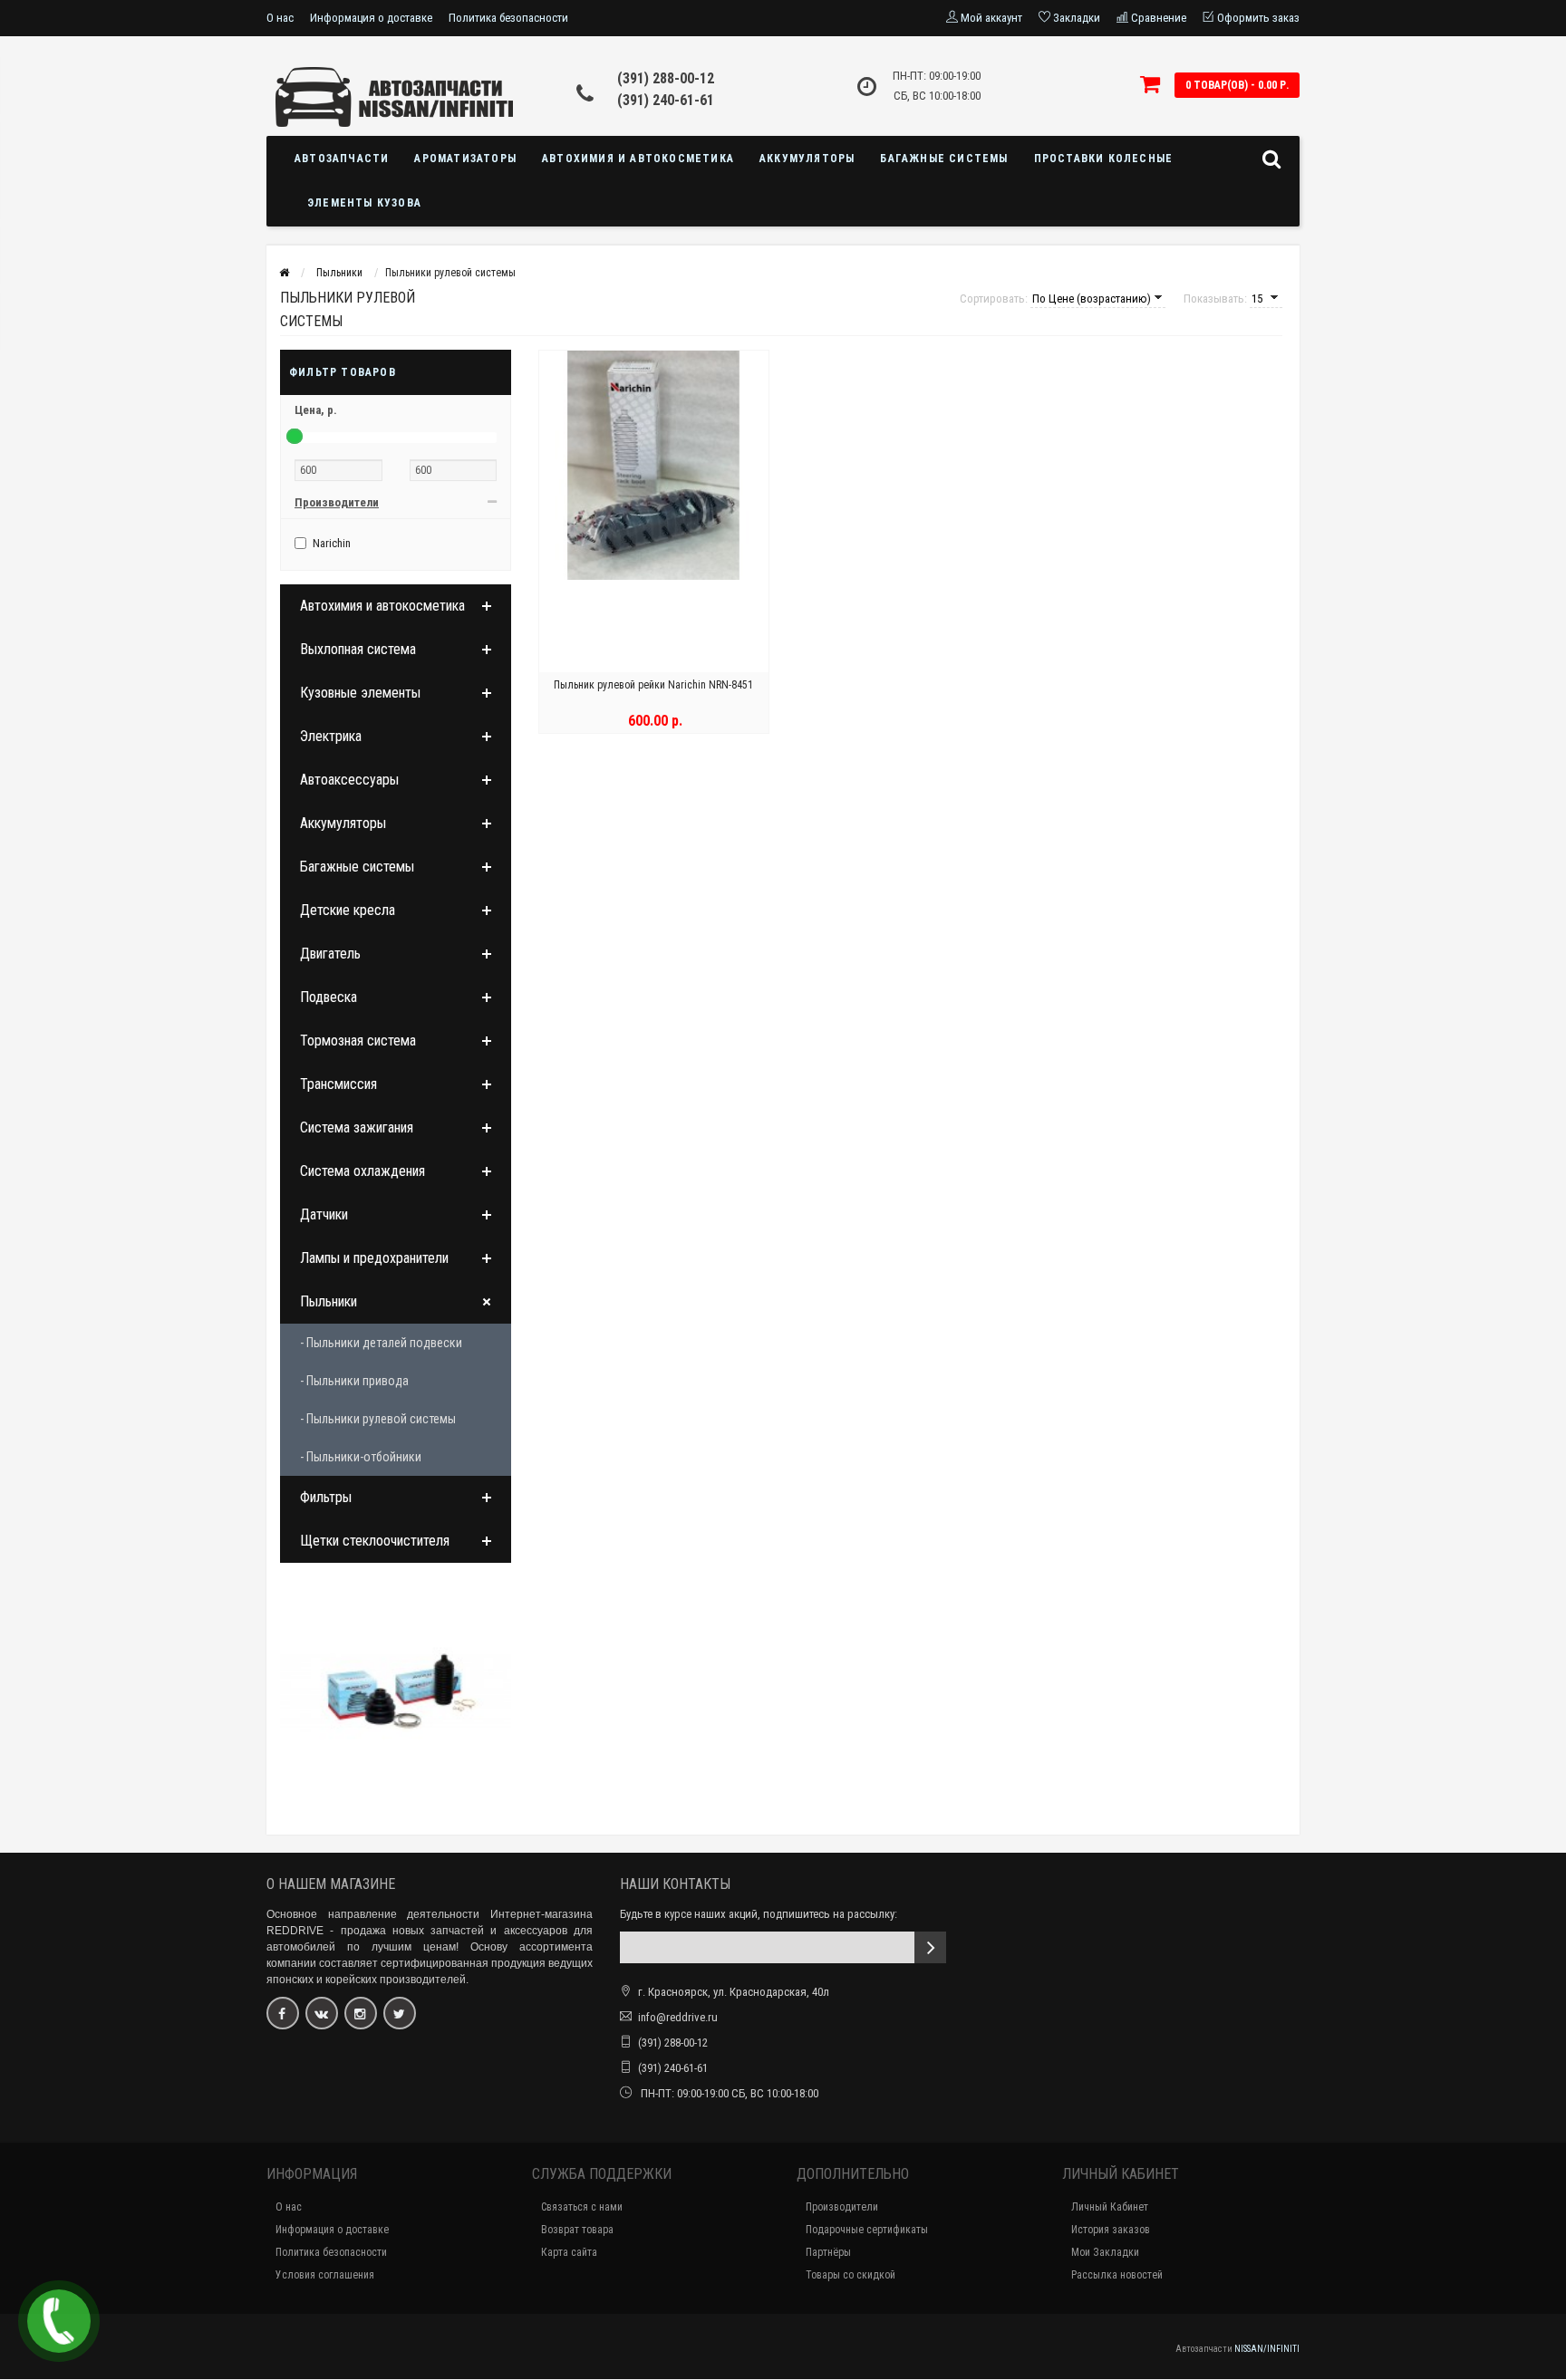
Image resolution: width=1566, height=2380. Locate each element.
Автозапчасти (342, 159)
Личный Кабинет (1110, 2207)
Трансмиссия (338, 1084)
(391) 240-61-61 (666, 100)
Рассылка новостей (1117, 2275)
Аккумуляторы (807, 159)
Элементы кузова (364, 203)
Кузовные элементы (360, 693)
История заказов (1111, 2230)
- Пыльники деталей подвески (381, 1343)
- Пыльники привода (354, 1381)
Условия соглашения (325, 2275)
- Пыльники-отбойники (361, 1457)
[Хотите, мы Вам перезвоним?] (59, 2321)
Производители (842, 2207)
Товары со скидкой (851, 2275)
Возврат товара (577, 2230)
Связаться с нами (582, 2207)
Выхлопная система (358, 649)
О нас (280, 18)
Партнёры (828, 2252)
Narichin (332, 543)
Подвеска (329, 997)
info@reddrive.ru (678, 2017)
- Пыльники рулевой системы (378, 1419)
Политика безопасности (508, 18)
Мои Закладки (1105, 2252)
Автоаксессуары (349, 780)
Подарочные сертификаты (867, 2230)
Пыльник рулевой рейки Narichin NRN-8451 (653, 685)
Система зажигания (357, 1127)
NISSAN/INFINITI (1267, 2349)
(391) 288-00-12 (666, 78)
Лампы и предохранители (374, 1258)
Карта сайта (569, 2252)
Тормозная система (358, 1041)
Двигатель (330, 954)
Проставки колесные (1104, 159)
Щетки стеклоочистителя (375, 1541)
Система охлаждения (362, 1171)
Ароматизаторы (465, 159)
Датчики (324, 1214)
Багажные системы (944, 159)
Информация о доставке (371, 18)
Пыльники (329, 1301)
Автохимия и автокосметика (638, 159)
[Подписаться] (930, 1947)
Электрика (331, 736)
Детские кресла (348, 910)
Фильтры (326, 1497)
